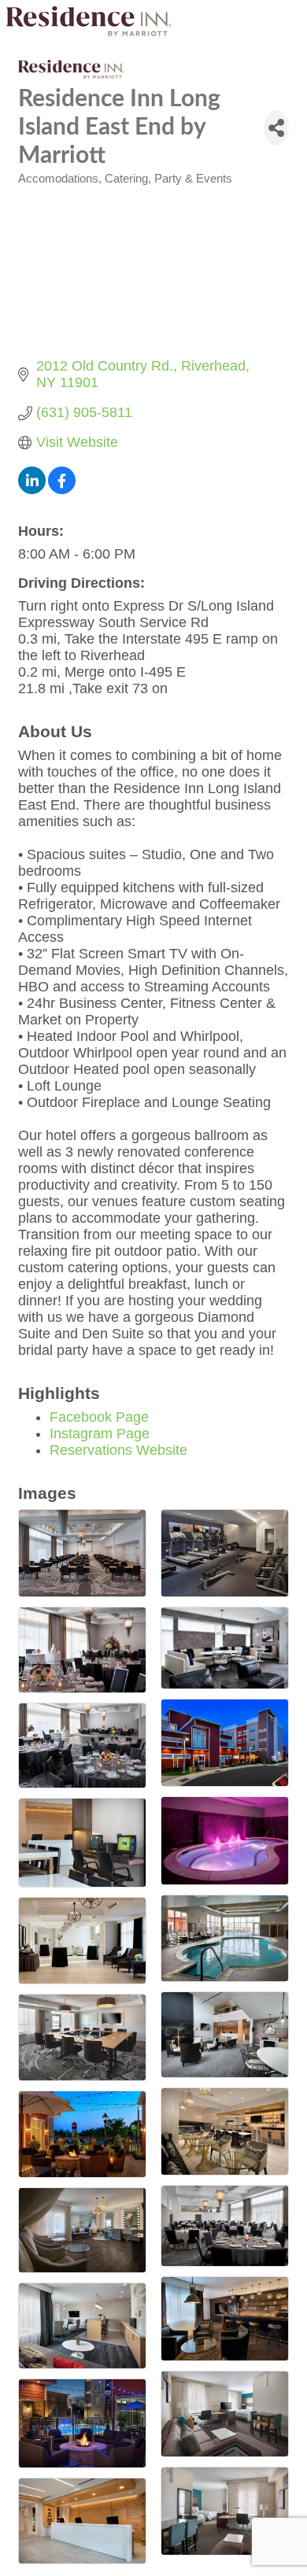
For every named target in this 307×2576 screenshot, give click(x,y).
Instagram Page (100, 1434)
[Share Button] (276, 128)
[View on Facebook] (62, 489)
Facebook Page (99, 1417)
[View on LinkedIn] (32, 489)
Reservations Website (118, 1450)
